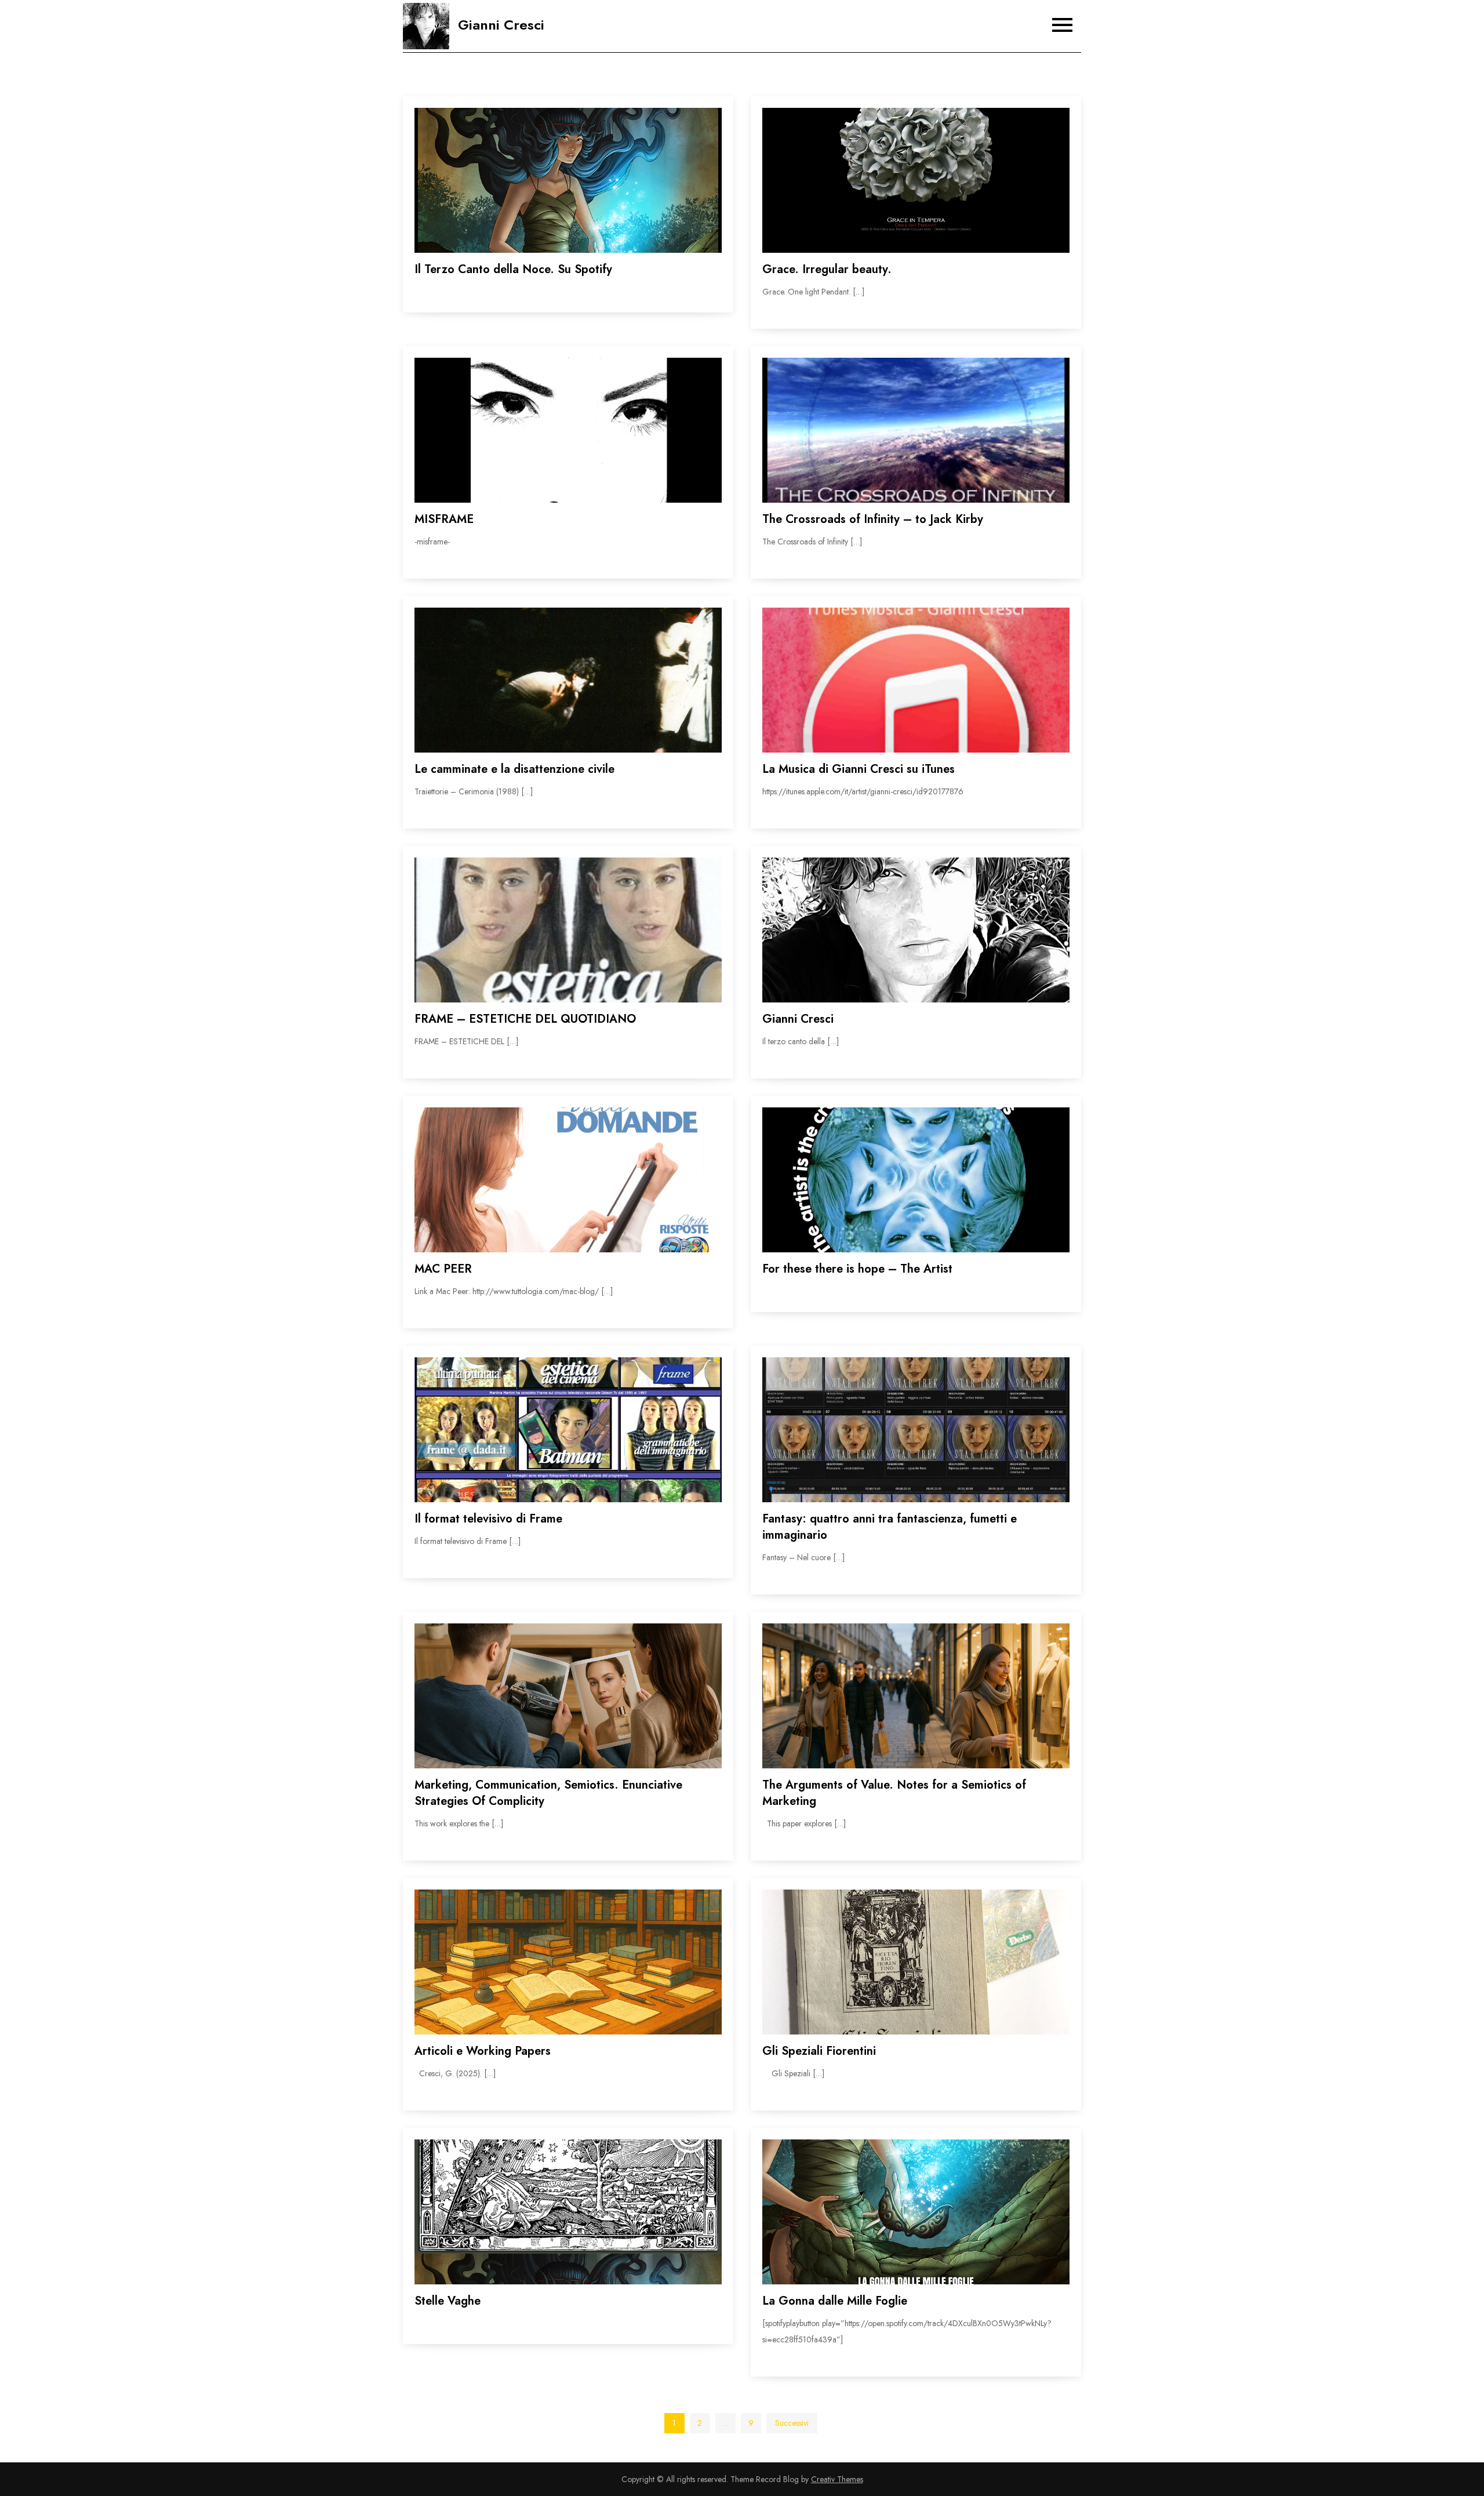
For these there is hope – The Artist (857, 1269)
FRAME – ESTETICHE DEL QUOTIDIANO (525, 1019)
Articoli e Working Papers (483, 2051)
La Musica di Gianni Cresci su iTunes (859, 769)
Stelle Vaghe (448, 2301)
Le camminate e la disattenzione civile (514, 769)
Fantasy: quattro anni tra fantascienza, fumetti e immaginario (890, 1527)
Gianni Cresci (501, 25)
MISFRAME (444, 519)
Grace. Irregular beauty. (827, 269)
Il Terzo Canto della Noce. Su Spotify (513, 269)
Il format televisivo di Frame (488, 1519)
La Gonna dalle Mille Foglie (835, 2301)
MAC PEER (443, 1269)
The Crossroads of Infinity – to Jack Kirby (873, 519)
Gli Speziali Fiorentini (819, 2051)
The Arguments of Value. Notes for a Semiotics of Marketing (894, 1793)
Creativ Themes (837, 2479)
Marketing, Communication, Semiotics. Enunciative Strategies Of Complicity (548, 1793)
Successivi (792, 2423)
